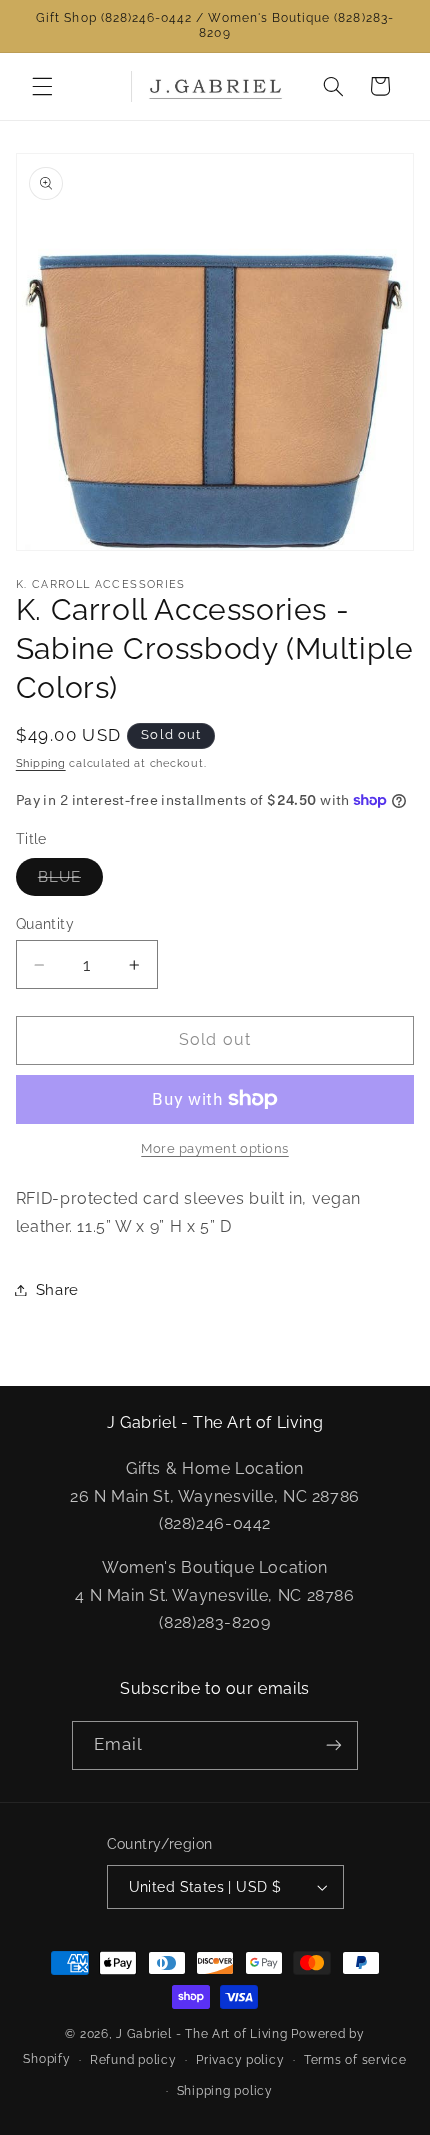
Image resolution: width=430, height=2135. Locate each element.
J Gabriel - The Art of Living (201, 2034)
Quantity (45, 924)
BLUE (70, 881)
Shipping (41, 763)
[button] (42, 86)
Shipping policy (225, 2091)
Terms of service (355, 2060)
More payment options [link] (215, 1148)
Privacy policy (240, 2060)
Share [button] (57, 1289)
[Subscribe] (334, 1745)
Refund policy (133, 2060)
